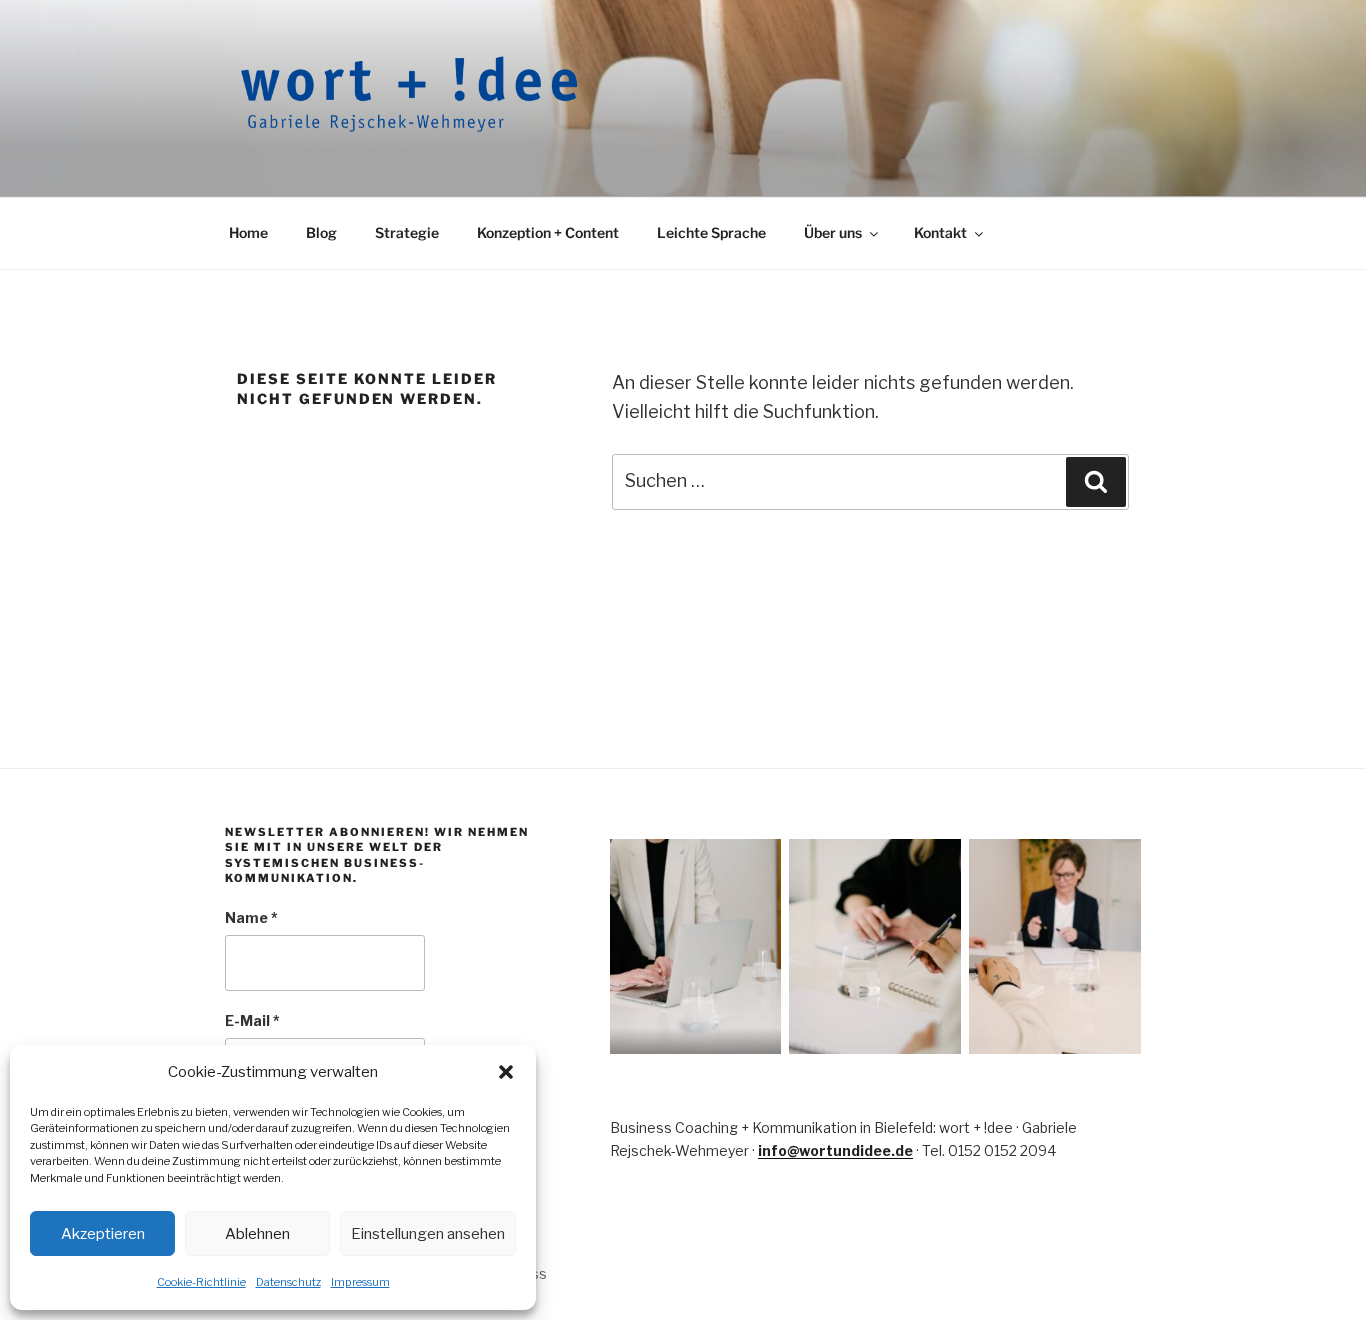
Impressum (360, 1282)
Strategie (407, 232)
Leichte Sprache (711, 232)
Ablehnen (257, 1234)
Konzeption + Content (548, 232)
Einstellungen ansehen (428, 1234)
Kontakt (940, 232)
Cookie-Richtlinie (201, 1282)
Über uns (833, 232)
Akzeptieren (103, 1234)
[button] (506, 1072)
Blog (321, 232)
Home (248, 232)
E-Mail (252, 1020)
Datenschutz (288, 1282)
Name (251, 917)
